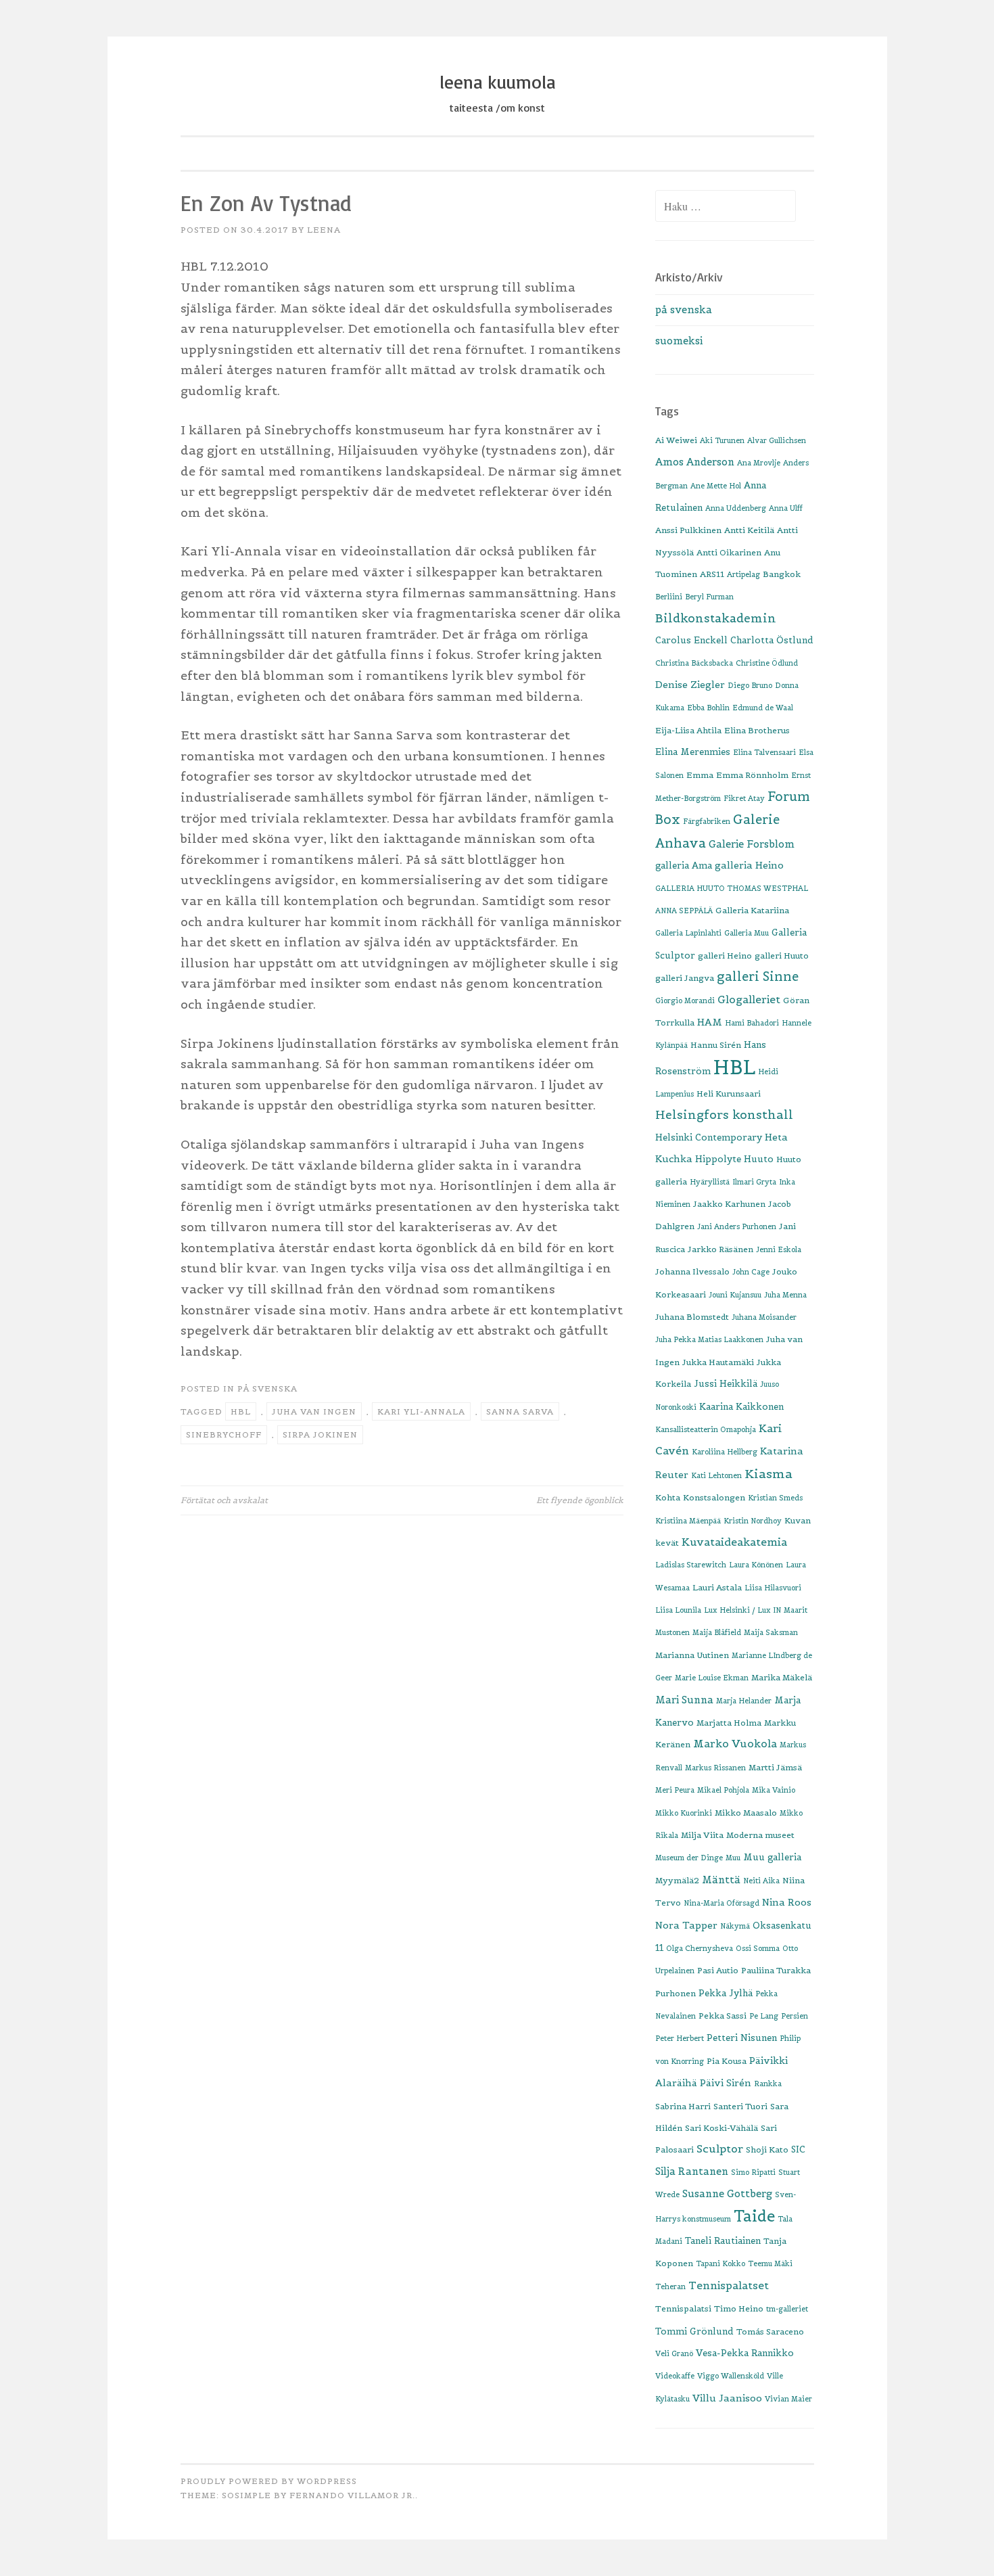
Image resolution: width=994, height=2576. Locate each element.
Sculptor (720, 2148)
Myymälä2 (677, 1880)
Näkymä (735, 1926)
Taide (754, 2216)
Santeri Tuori (740, 2106)
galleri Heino (725, 956)
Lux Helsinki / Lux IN (742, 1610)
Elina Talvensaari (764, 752)
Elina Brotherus (757, 730)
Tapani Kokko (720, 2263)
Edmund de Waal (763, 708)
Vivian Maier (788, 2399)
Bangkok (782, 574)
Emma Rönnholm (752, 775)
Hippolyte (718, 1159)
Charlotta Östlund (772, 640)
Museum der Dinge (689, 1858)
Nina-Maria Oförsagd (721, 1903)
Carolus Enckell (691, 640)
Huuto (759, 1159)
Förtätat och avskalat (224, 1500)
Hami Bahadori (752, 1023)
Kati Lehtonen (716, 1475)
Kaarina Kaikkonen (741, 1407)
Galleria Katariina (752, 910)
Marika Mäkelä (782, 1677)
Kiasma (768, 1474)
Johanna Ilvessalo (692, 1271)
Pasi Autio (718, 1970)
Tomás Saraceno (770, 2331)
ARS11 (712, 574)
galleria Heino (749, 865)
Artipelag (743, 574)
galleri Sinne (758, 976)
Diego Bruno (750, 685)
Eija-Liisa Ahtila (688, 730)
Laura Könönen (756, 1565)
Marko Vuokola (735, 1744)
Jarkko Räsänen (720, 1249)
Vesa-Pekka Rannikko (745, 2353)
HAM (710, 1022)
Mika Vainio (774, 1790)
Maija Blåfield (717, 1632)
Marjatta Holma (729, 1723)
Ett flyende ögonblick (580, 1500)
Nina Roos (787, 1902)
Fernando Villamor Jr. (352, 2495)
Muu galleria (772, 1857)
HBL (241, 1411)
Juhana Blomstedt (692, 1317)
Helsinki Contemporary (709, 1137)
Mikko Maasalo (746, 1813)
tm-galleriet (787, 2309)
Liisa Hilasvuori (773, 1588)
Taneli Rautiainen (723, 2241)
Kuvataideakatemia (734, 1542)
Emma (700, 775)
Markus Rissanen (715, 1768)
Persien (795, 2016)
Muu (733, 1858)
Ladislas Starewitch (691, 1565)
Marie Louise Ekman (712, 1678)
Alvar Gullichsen (777, 440)
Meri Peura (675, 1790)
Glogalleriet (749, 999)
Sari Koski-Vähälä (721, 2128)
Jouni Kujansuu (735, 1295)
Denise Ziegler (690, 685)
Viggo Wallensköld (731, 2376)
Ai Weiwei (676, 440)
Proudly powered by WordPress (269, 2481)
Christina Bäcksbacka (694, 663)
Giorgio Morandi (685, 1001)
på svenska (267, 1388)
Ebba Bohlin (708, 708)
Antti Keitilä (749, 530)
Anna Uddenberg (736, 508)
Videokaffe (675, 2376)
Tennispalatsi (683, 2308)
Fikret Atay (744, 798)
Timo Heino (739, 2308)
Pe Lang (764, 2016)
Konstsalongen (714, 1497)
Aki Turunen (722, 440)
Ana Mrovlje (759, 463)
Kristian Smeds (775, 1498)
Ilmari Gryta (754, 1182)
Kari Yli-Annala (421, 1411)
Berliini (669, 597)
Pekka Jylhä (726, 1993)
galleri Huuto (782, 956)
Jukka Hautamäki (718, 1362)
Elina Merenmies (693, 752)
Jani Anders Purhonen (737, 1226)
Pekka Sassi (723, 2016)
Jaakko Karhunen (729, 1204)
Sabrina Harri (683, 2106)
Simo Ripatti (753, 2172)
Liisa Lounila (678, 1610)
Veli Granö (674, 2353)
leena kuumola (497, 82)
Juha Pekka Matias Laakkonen (709, 1339)
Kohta (668, 1497)
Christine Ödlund (767, 663)
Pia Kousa (727, 2061)
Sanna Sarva (520, 1411)
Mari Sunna (684, 1700)
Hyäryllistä (710, 1182)
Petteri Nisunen (742, 2038)
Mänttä (721, 1880)
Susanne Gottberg (727, 2193)
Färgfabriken (707, 821)
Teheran (670, 2286)
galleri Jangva (685, 978)
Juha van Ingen (314, 1411)
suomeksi (679, 341)
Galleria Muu (747, 933)
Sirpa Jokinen (320, 1434)
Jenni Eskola (779, 1249)
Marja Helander (744, 1701)
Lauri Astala (717, 1587)
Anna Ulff (786, 508)
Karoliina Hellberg (725, 1452)
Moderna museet (760, 1835)
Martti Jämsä (775, 1767)
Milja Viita (702, 1835)
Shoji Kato (767, 2149)
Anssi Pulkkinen (688, 530)
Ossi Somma (758, 1948)
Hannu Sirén (716, 1045)
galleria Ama (684, 866)
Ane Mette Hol (716, 486)
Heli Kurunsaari (729, 1094)
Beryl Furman (709, 597)
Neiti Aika (761, 1881)
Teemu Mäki (770, 2263)
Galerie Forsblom (752, 844)
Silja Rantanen (692, 2171)
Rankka (768, 2084)
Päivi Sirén (726, 2083)
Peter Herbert (680, 2038)
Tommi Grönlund (694, 2331)
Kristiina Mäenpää (688, 1521)
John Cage (751, 1272)
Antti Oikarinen (729, 552)
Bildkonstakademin (716, 618)
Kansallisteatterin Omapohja (706, 1429)
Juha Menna (785, 1295)
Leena (324, 230)
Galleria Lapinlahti (688, 933)
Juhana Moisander (764, 1317)
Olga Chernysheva (700, 1948)
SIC (798, 2149)
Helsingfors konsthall (724, 1115)
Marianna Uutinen (692, 1655)
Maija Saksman (771, 1632)
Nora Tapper (686, 1925)
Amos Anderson (695, 462)
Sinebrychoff (224, 1434)
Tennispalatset (729, 2285)
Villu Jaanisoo (727, 2398)
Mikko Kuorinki (684, 1813)
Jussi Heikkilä (726, 1384)
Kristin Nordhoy (753, 1521)
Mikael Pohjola (723, 1790)
